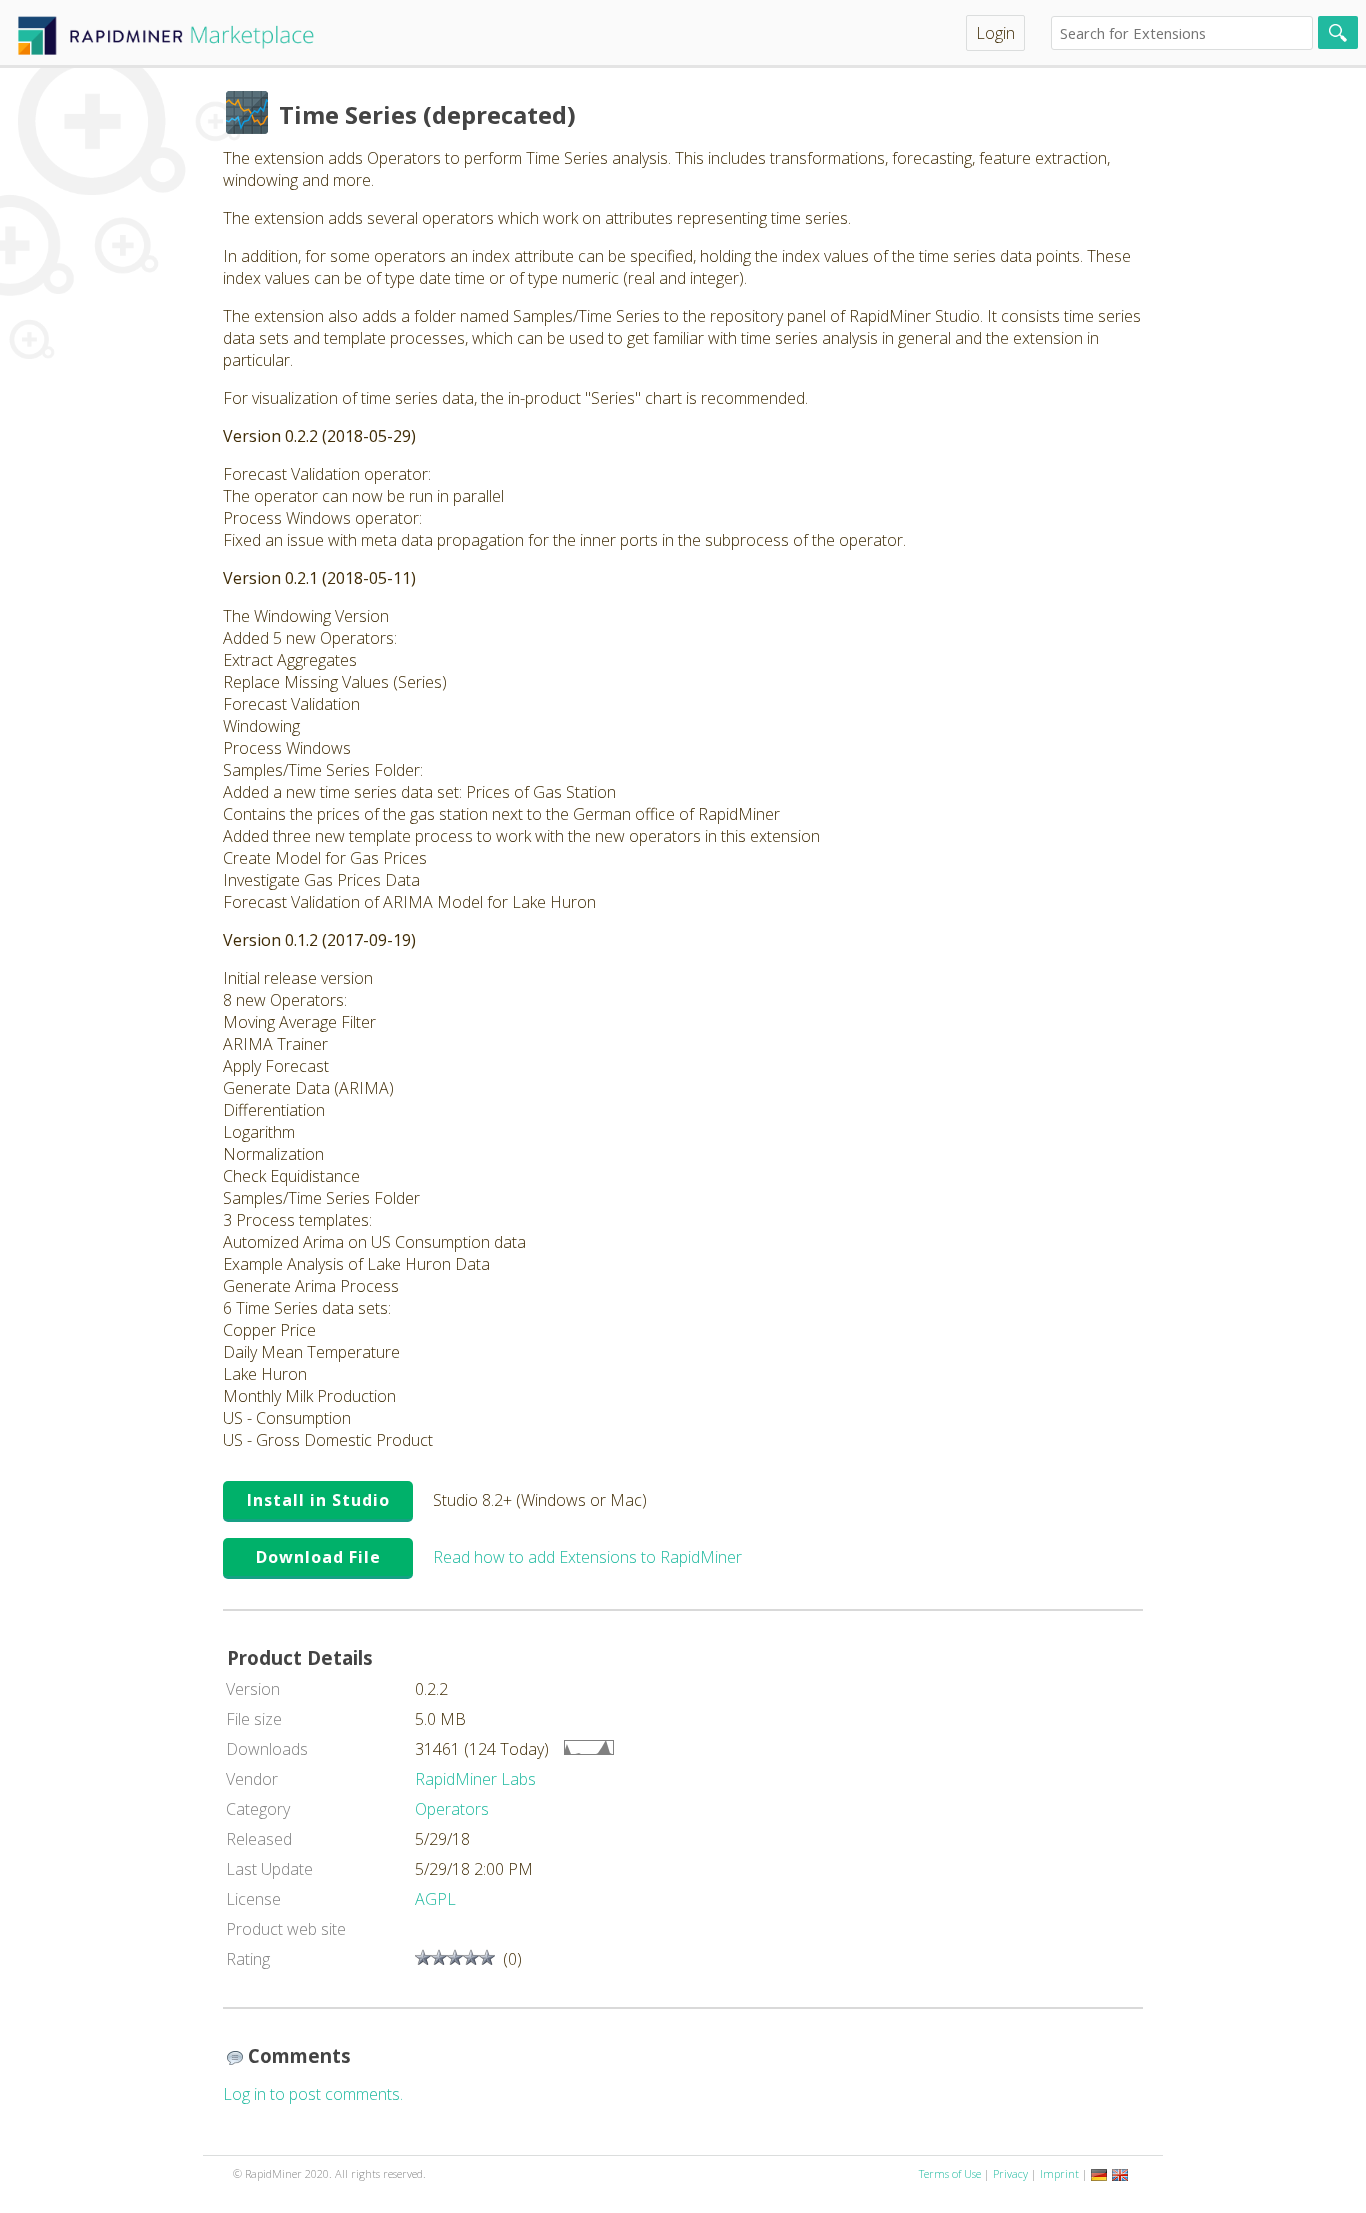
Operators (452, 1809)
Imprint (1059, 2173)
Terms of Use (950, 2173)
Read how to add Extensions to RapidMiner (587, 1557)
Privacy (1010, 2173)
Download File (318, 1557)
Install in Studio (318, 1500)
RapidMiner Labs (475, 1779)
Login (995, 33)
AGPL (435, 1899)
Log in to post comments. (313, 2094)
